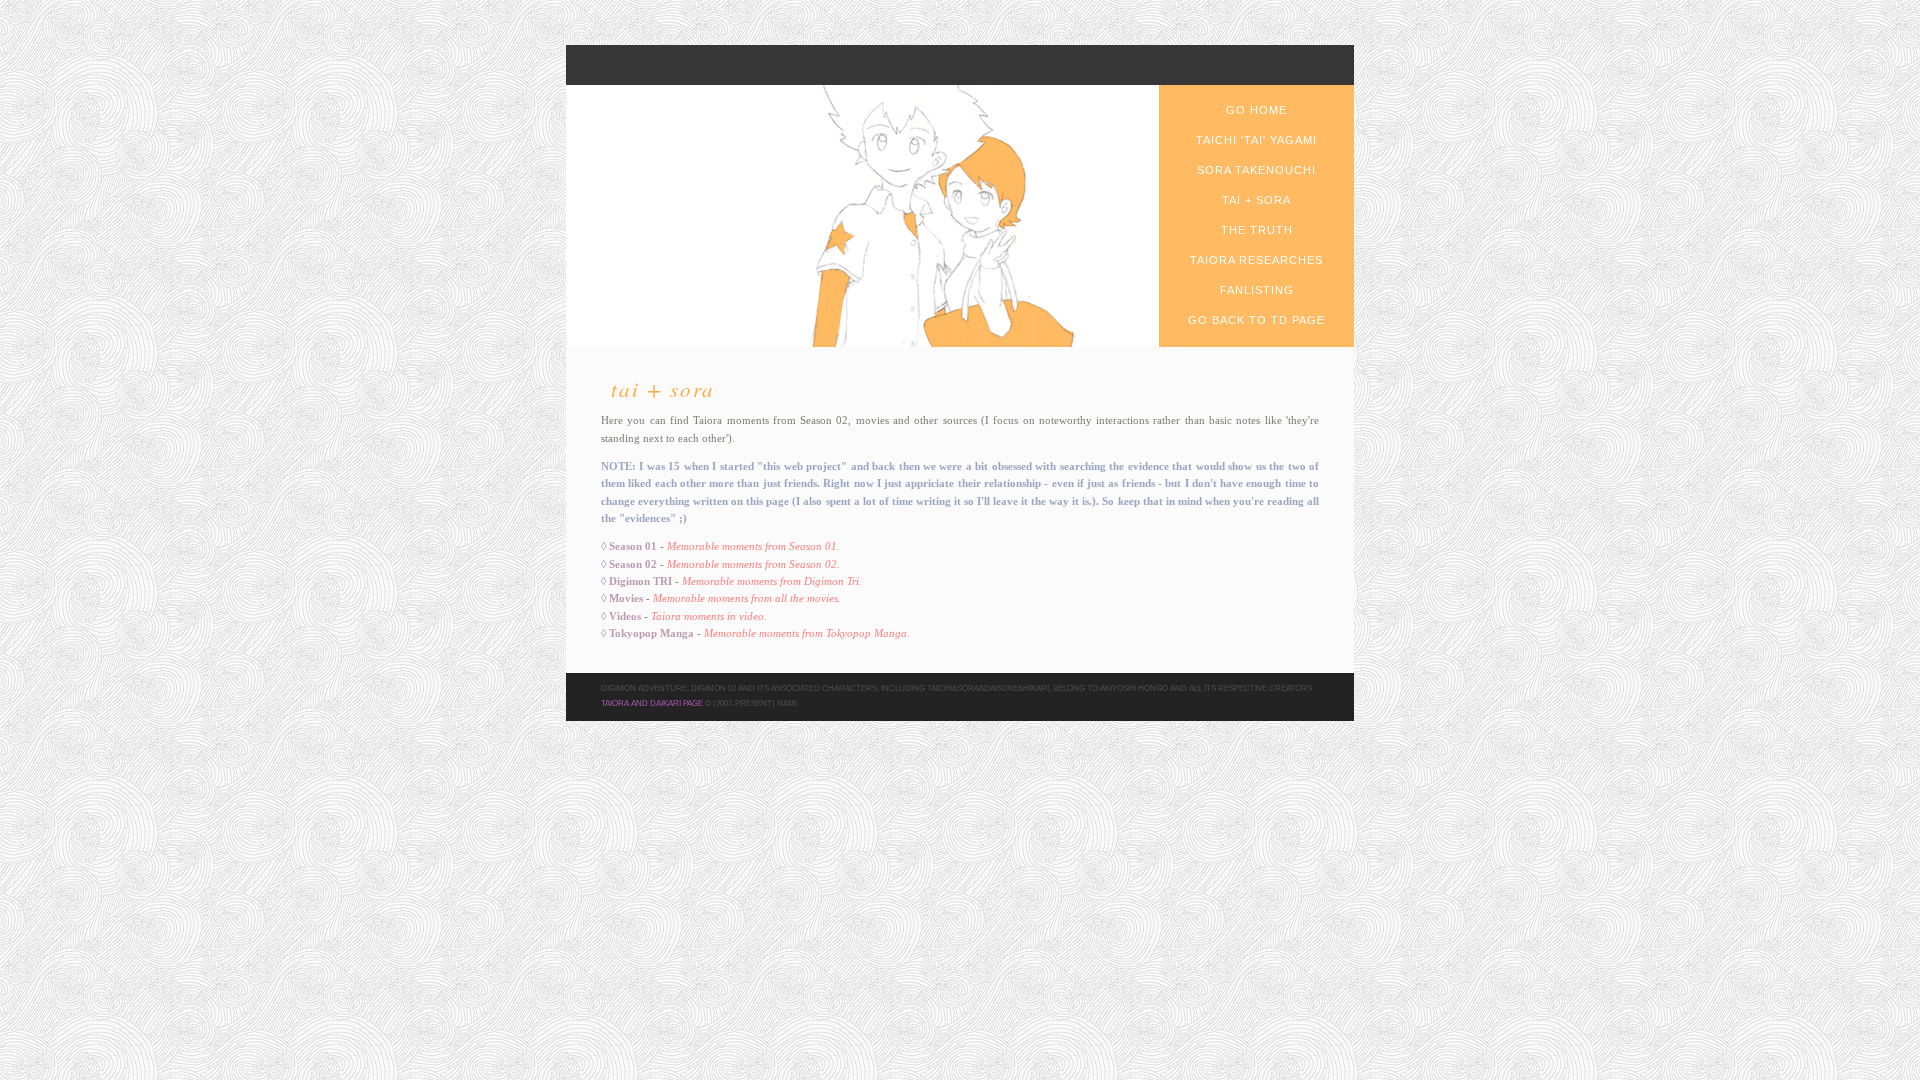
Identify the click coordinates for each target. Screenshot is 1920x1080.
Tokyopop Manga (651, 633)
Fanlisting (1257, 290)
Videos (625, 616)
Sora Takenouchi (1256, 170)
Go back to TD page (1256, 320)
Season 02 (633, 564)
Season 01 (633, 546)
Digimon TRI (640, 581)
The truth (1257, 230)
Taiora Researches (1256, 260)
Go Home (1256, 110)
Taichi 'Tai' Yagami (1256, 140)
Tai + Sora (1256, 200)
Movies (626, 598)
